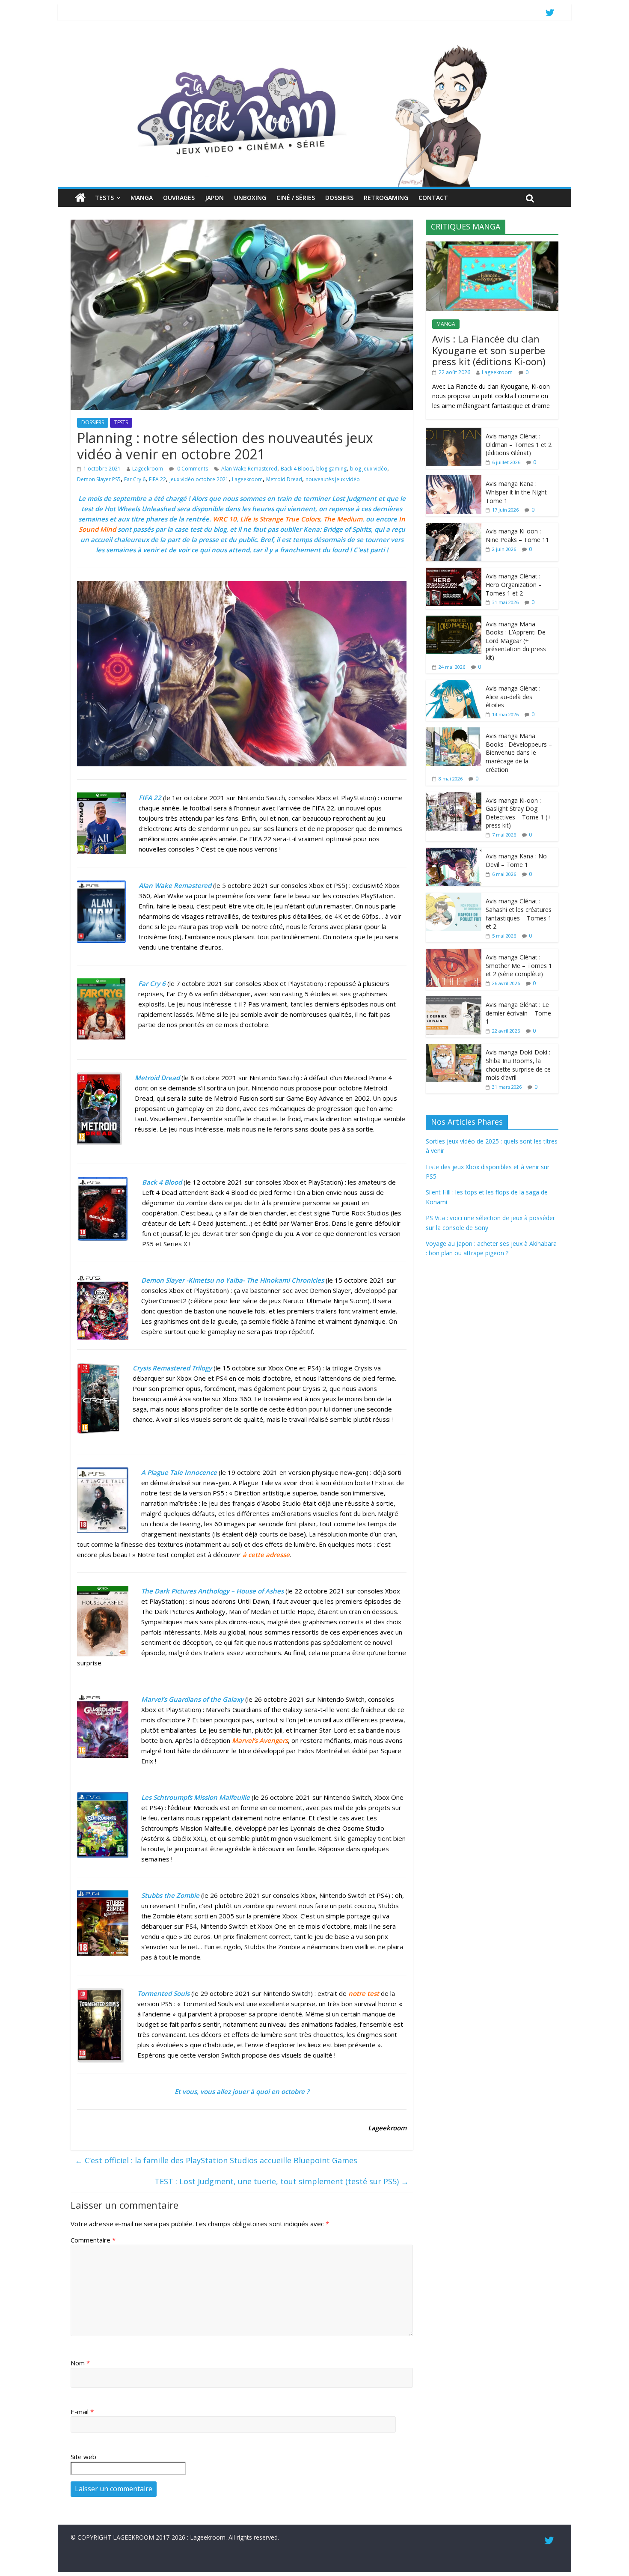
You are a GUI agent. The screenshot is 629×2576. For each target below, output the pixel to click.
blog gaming (331, 469)
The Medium (343, 519)
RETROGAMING (386, 198)
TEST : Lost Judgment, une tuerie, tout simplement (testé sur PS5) (282, 2181)
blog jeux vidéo (369, 469)
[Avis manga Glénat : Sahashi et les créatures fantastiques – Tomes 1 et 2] (454, 897)
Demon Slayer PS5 (99, 479)
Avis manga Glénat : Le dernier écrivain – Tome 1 (518, 1013)
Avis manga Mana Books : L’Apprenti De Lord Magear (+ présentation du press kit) (516, 641)
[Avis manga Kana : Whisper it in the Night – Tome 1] (454, 480)
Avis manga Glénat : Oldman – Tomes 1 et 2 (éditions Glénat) (519, 444)
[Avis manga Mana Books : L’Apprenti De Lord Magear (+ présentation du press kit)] (454, 620)
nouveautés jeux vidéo (333, 479)
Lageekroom (148, 469)
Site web (83, 2457)
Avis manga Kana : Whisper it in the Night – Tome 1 (519, 492)
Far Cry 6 (135, 479)
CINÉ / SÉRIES (296, 198)
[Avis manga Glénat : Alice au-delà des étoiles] (454, 684)
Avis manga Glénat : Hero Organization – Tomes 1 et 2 (514, 584)
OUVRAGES (179, 198)
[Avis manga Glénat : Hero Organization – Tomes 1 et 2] (454, 572)
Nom (80, 2363)
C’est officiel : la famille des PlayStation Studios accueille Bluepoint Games (216, 2160)
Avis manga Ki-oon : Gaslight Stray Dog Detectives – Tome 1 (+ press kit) (518, 813)
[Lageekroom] (314, 45)
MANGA (142, 198)
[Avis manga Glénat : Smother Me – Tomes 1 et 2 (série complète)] (454, 953)
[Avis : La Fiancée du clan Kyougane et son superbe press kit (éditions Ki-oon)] (492, 246)
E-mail (82, 2412)
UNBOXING (250, 198)
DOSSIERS (339, 198)
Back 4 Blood (297, 469)
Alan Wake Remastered (249, 469)
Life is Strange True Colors (280, 519)
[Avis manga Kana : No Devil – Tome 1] (454, 852)
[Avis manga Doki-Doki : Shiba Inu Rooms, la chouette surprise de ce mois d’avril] (454, 1048)
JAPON (214, 198)
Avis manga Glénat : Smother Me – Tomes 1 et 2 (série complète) (519, 965)
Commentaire (93, 2240)
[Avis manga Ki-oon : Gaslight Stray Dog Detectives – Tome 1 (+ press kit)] (454, 797)
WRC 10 (225, 519)
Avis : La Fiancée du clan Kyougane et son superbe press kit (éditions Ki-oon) (489, 350)
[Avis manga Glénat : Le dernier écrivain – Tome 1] (454, 1001)
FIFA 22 (157, 479)
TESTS (104, 198)
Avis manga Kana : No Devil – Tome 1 (516, 860)
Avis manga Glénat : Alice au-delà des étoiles (513, 697)
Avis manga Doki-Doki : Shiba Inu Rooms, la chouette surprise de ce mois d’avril (518, 1065)
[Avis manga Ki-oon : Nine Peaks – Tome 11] (454, 527)
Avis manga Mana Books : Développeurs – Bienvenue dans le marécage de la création (519, 752)
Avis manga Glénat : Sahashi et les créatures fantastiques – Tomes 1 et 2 (519, 914)
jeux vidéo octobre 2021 (199, 479)
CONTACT (433, 198)
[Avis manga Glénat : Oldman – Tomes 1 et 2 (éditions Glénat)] (454, 432)
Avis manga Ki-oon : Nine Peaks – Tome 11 (517, 535)
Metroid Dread (284, 479)
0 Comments (192, 469)
